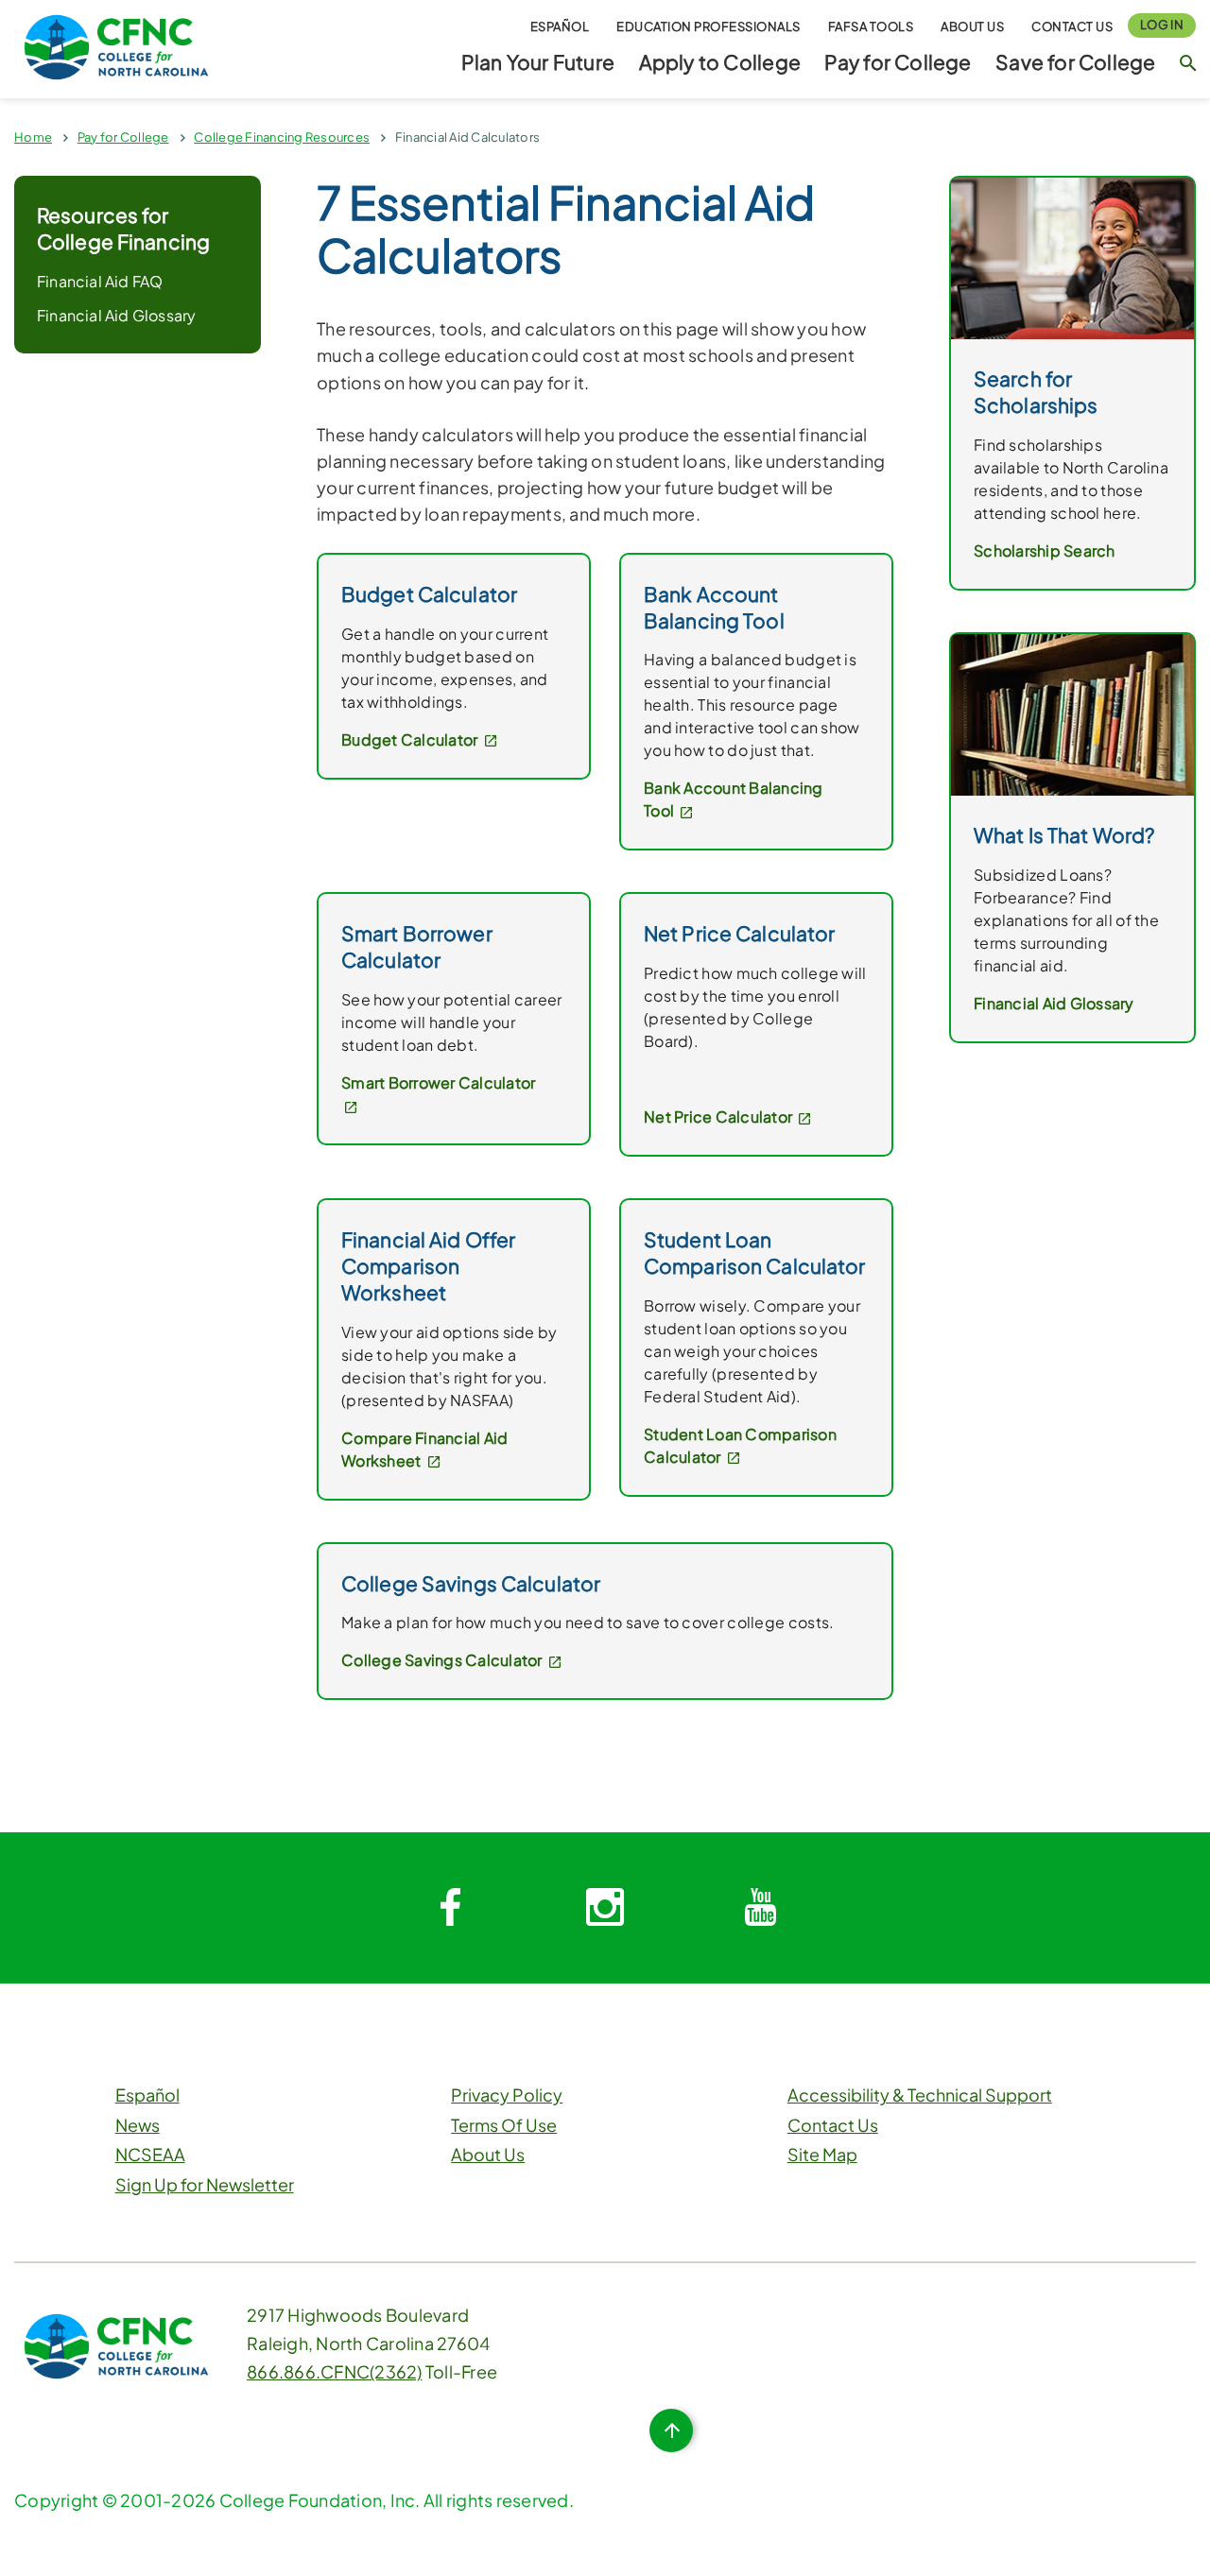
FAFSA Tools (871, 26)
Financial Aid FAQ (100, 281)
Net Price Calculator (719, 1116)
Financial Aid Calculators (467, 137)
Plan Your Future (538, 62)
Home (33, 137)
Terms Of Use (504, 2125)
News (138, 2125)
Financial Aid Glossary (116, 315)
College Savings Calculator (443, 1660)
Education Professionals (709, 26)
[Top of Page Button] (671, 2430)
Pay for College (898, 62)
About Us (972, 26)
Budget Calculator (411, 739)
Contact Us (1072, 26)
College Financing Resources (282, 137)
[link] (1072, 257)
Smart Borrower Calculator (438, 1082)
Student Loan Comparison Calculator (740, 1445)
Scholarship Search (1045, 550)
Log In (1162, 25)
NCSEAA (150, 2154)
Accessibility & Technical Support (920, 2095)
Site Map (822, 2154)
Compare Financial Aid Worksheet (424, 1449)
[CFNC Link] (116, 45)
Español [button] (560, 26)
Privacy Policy (507, 2095)
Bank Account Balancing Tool (734, 799)
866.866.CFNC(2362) (335, 2371)
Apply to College (720, 62)
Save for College (1075, 62)
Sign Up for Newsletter (205, 2184)
